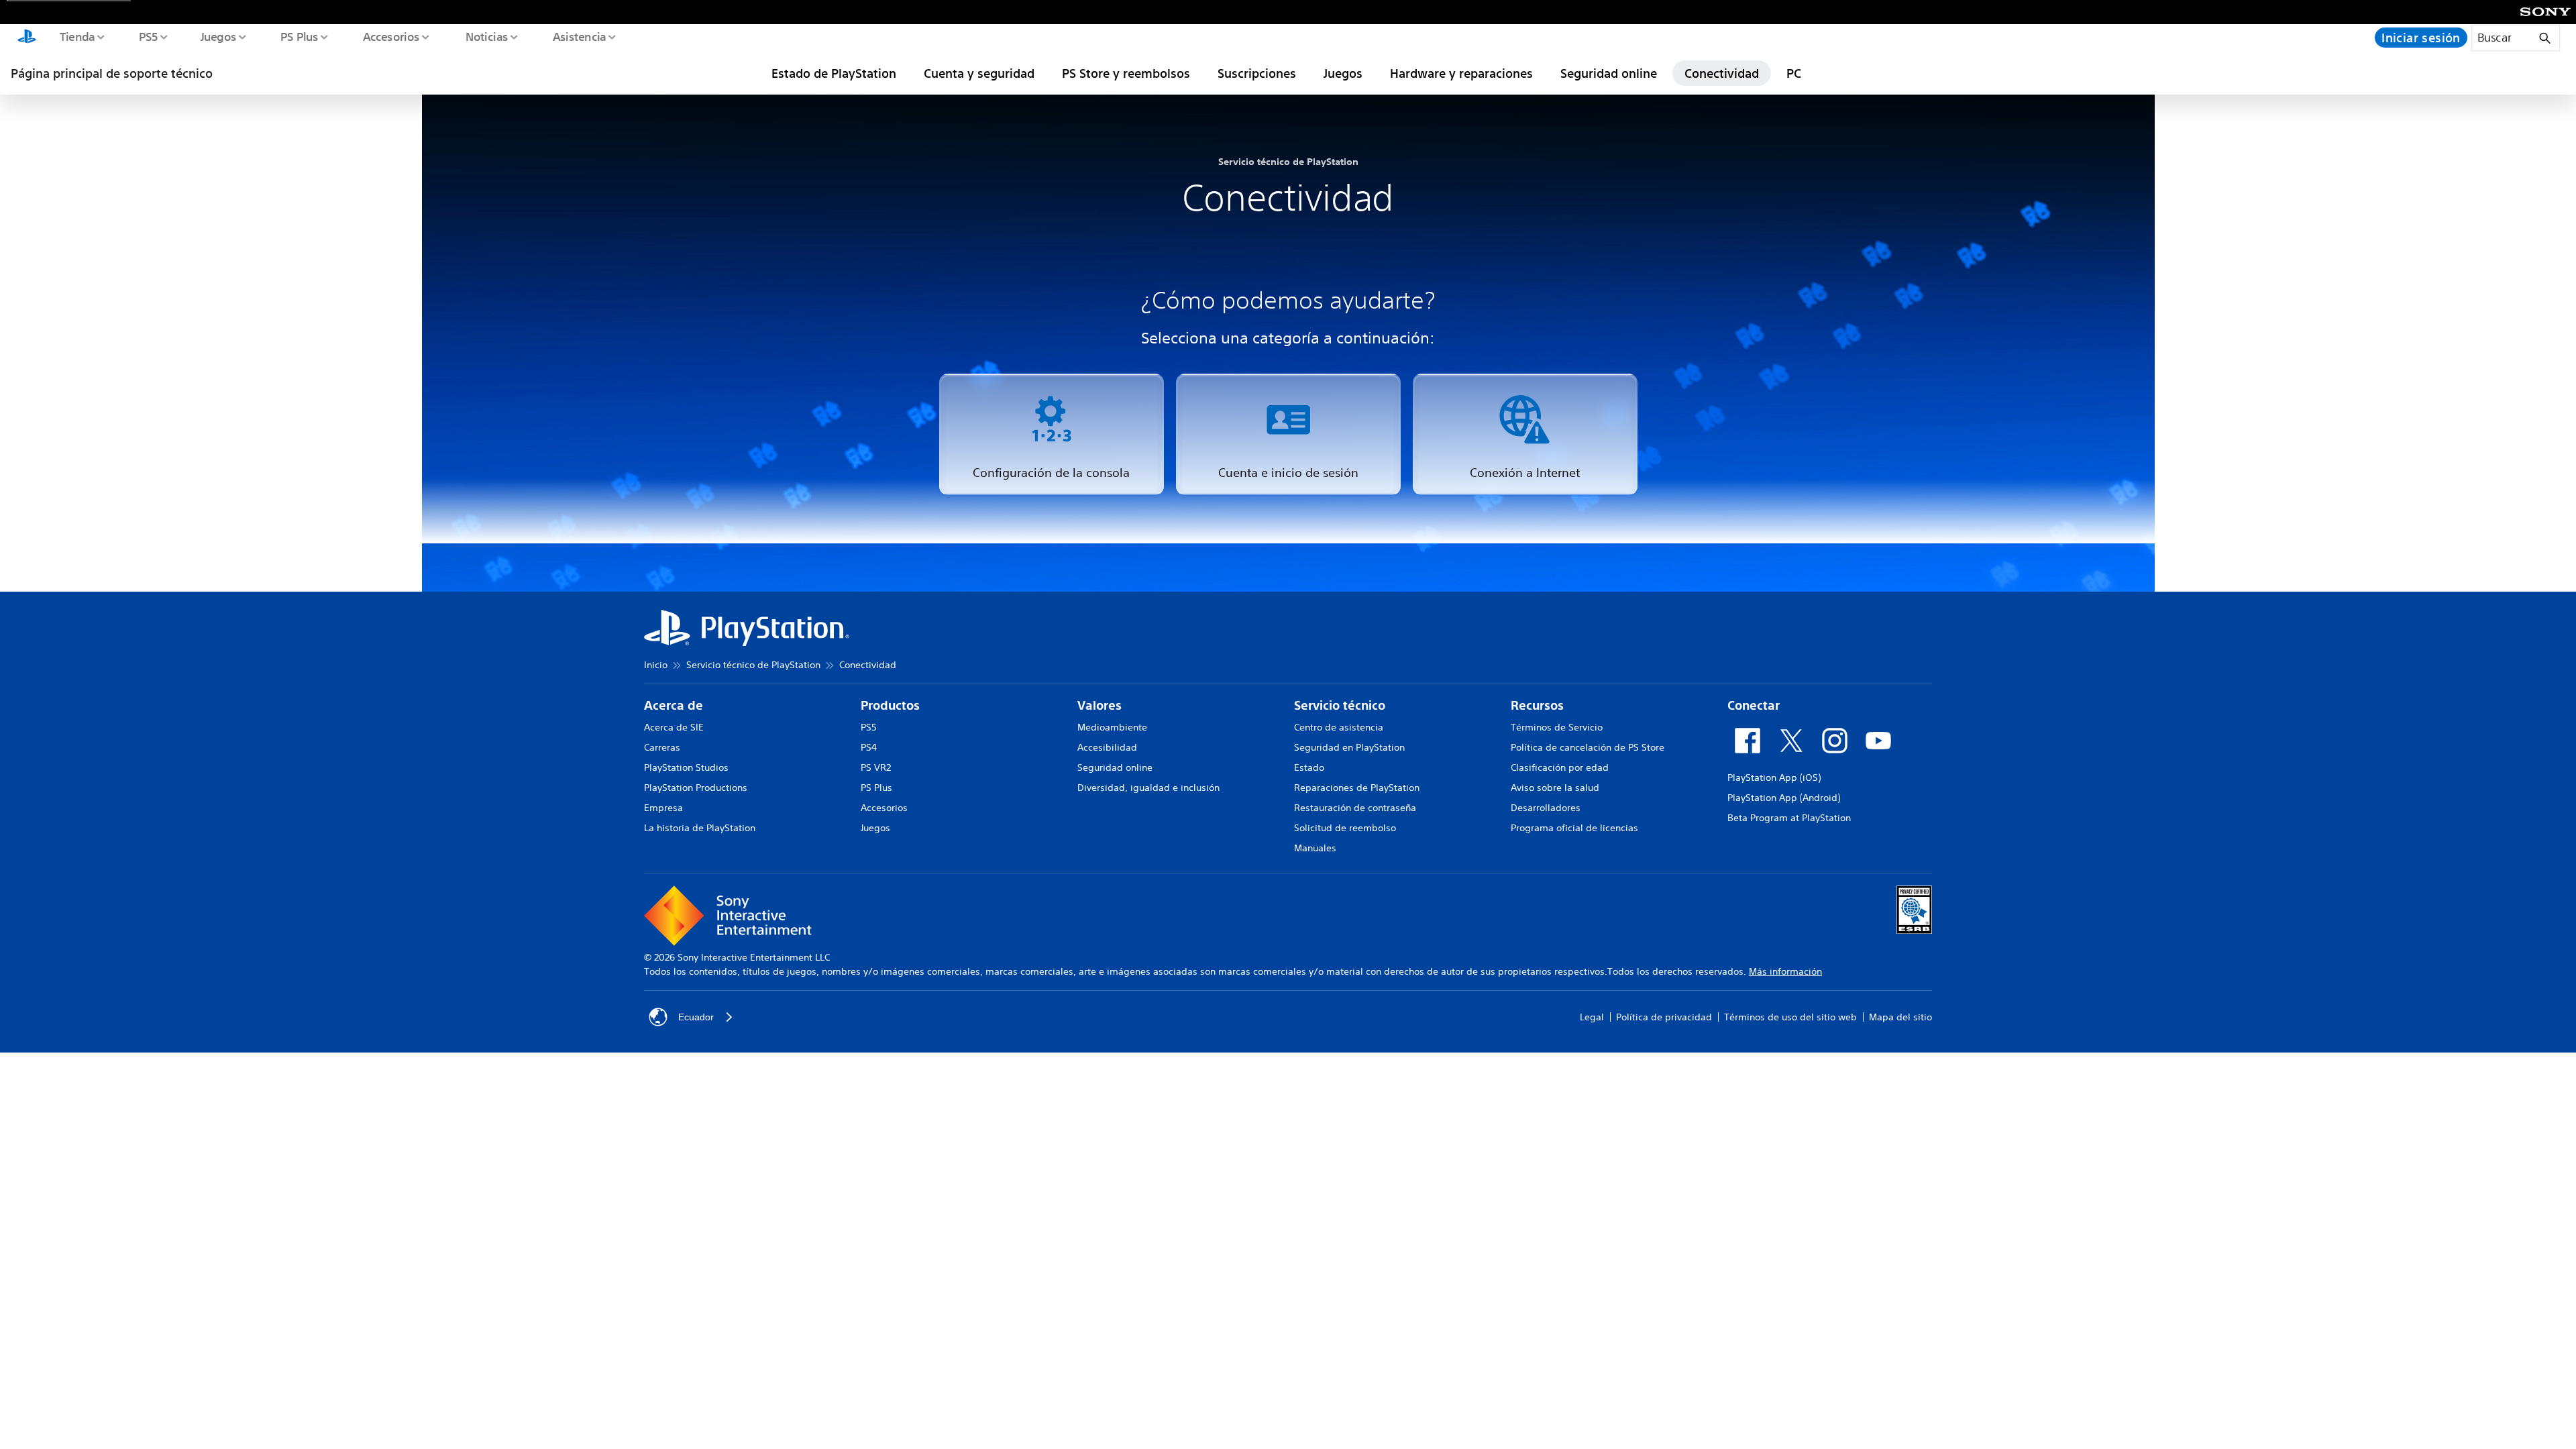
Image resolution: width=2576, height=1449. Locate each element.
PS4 (869, 747)
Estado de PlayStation (834, 73)
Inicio (656, 665)
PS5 (148, 36)
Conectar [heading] (1754, 705)
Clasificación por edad (1560, 767)
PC (1794, 73)
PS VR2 (876, 767)
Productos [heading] (890, 705)
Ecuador (696, 1017)
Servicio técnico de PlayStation (753, 665)
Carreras (662, 747)
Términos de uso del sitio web (1790, 1017)
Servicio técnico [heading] (1340, 705)
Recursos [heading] (1537, 705)
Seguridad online (1609, 73)
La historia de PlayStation (700, 828)
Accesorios (391, 36)
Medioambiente (1112, 727)
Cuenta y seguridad (979, 73)
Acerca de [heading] (674, 705)
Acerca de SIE (674, 727)
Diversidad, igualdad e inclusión (1148, 788)
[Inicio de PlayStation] (27, 38)
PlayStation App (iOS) (1774, 777)
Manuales (1315, 848)
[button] (1052, 434)
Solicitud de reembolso (1345, 828)
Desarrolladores (1546, 808)
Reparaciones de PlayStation (1357, 788)
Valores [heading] (1099, 705)
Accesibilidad (1107, 747)
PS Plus (299, 36)
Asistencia (579, 36)
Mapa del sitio (1900, 1017)
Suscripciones (1257, 73)
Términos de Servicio (1557, 727)
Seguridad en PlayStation (1349, 747)
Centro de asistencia (1339, 727)
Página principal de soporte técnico (112, 73)
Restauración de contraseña (1355, 808)
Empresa (663, 808)
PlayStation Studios (686, 767)
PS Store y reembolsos (1126, 73)
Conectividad (1722, 73)
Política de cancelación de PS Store (1588, 747)
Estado (1309, 767)
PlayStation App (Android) (1784, 798)
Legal (1592, 1017)
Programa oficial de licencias (1574, 828)
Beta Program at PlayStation (1789, 818)
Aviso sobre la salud (1555, 788)
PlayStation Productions (696, 788)
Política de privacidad (1664, 1017)
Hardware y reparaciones (1461, 73)
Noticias (486, 36)
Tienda (76, 36)
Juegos (218, 36)
